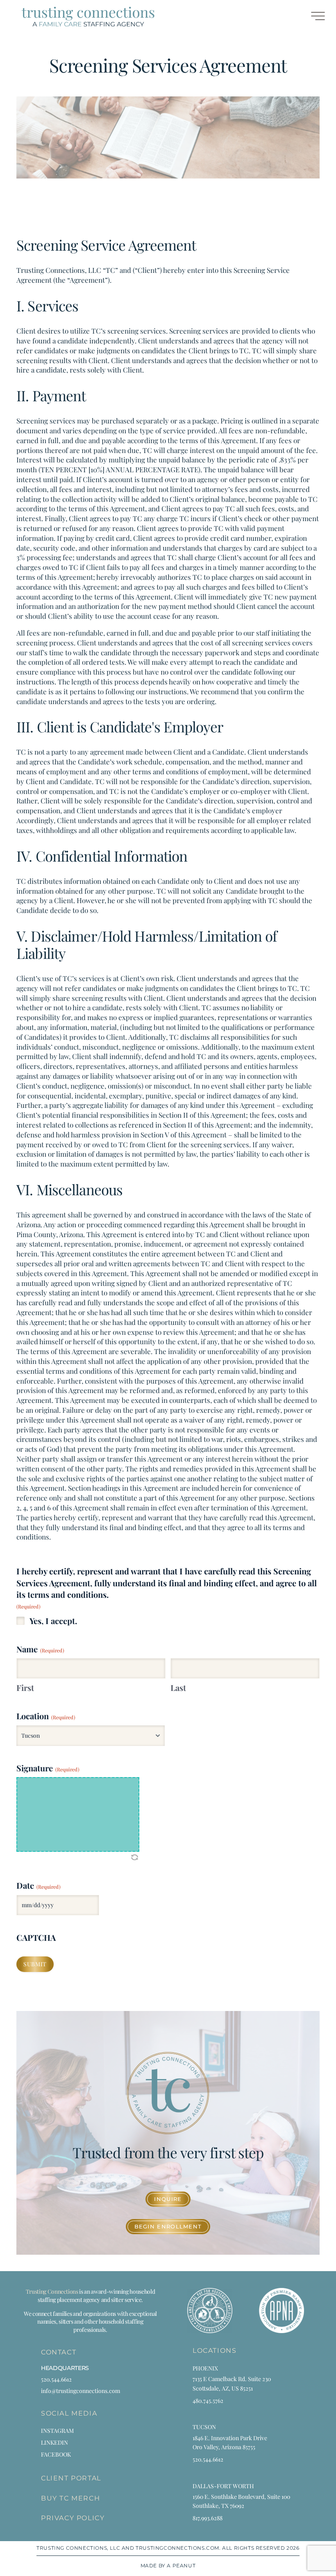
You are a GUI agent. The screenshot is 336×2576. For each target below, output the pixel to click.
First (25, 1687)
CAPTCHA (36, 1937)
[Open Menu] (313, 17)
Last (178, 1687)
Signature (48, 1768)
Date (39, 1885)
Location (46, 1716)
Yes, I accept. (53, 1621)
